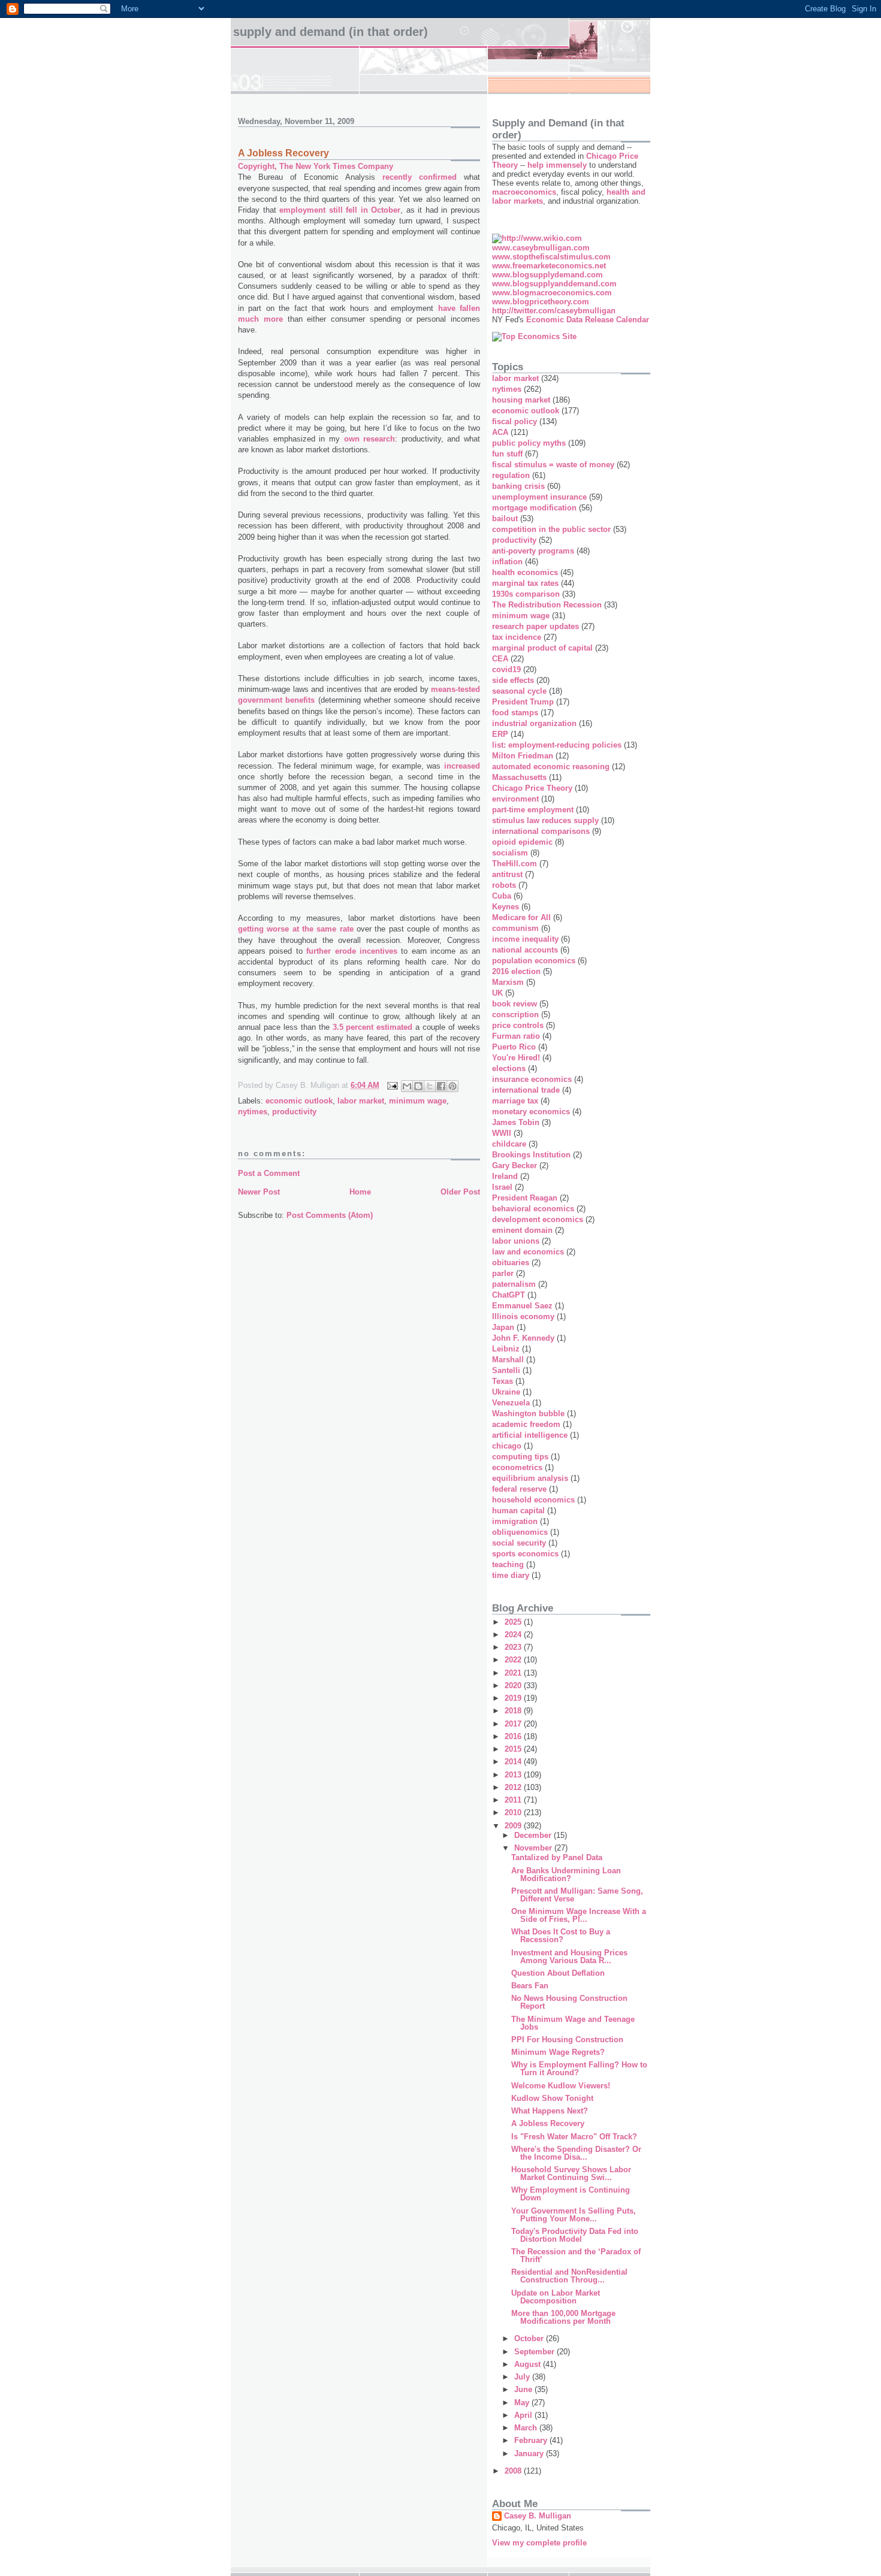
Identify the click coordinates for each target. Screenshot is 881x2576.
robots (504, 885)
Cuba (502, 896)
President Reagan (525, 1198)
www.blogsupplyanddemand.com (554, 284)
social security (519, 1543)
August (529, 2364)
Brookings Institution (531, 1155)
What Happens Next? (550, 2111)
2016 (514, 1736)
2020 (514, 1685)
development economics (538, 1219)
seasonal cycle (519, 691)
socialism (510, 853)
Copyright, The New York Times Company (316, 166)
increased (462, 766)
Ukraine (506, 1392)
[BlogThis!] (418, 1086)
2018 (514, 1711)
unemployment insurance (539, 497)
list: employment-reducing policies (557, 745)
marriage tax (515, 1101)
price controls (518, 1025)
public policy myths (529, 443)
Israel (502, 1187)
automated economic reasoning (551, 767)
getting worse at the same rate (296, 929)
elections (509, 1068)
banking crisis (518, 486)
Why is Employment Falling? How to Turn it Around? (579, 2069)
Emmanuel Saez (522, 1306)
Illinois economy (523, 1316)
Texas (503, 1381)
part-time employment (533, 810)
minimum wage (418, 1101)
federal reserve (519, 1489)
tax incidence (517, 637)
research (379, 439)
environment (515, 799)
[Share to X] (430, 1086)
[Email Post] (392, 1085)
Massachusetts (519, 777)
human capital (518, 1511)
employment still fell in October (340, 210)
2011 (514, 1800)
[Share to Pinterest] (452, 1086)
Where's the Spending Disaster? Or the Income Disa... (576, 2153)
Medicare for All (521, 917)
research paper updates (535, 626)
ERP (500, 734)
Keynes (506, 907)
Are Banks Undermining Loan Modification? (566, 1874)
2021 (514, 1673)
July (523, 2377)
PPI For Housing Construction (567, 2040)
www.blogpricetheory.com (541, 302)
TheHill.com (515, 864)
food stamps (515, 713)
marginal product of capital (542, 648)
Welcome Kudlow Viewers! (561, 2086)
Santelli (506, 1370)
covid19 (506, 669)
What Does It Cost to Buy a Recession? (561, 1936)
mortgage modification (534, 508)
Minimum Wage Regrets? (558, 2052)
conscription (515, 1015)
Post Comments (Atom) (330, 1215)
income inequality (525, 939)
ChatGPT (509, 1295)
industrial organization (534, 723)
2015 (514, 1749)
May (523, 2403)
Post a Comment (269, 1173)
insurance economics (532, 1079)
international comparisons (541, 831)
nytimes (253, 1112)
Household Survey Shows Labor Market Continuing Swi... (571, 2173)
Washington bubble (528, 1414)
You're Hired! (516, 1058)
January (530, 2453)
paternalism (514, 1284)
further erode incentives (352, 951)
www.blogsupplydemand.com (547, 275)
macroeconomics (524, 192)
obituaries (511, 1263)
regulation (511, 475)
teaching (508, 1564)
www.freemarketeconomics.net (549, 266)
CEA (500, 659)
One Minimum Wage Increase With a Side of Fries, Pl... (579, 1915)
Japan (503, 1327)
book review (515, 1004)
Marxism (508, 982)
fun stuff (507, 454)
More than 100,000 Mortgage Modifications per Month (563, 2317)
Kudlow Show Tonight (552, 2098)
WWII (502, 1133)
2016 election (516, 971)
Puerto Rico (514, 1047)
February (532, 2440)
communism (515, 928)
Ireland (505, 1176)
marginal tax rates (525, 583)
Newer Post (259, 1192)
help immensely (557, 165)
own (352, 439)
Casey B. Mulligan (538, 2516)
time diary (511, 1575)
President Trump (523, 702)
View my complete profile (539, 2543)
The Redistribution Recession (547, 605)
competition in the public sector (551, 529)
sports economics (525, 1554)
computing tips (520, 1457)
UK (497, 993)
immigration (515, 1521)
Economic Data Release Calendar (588, 320)
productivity (294, 1112)
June (524, 2389)
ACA (500, 432)
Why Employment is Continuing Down (571, 2194)
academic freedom (526, 1424)
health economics (525, 572)
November (534, 1848)
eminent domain (522, 1230)
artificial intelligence (530, 1435)
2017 (514, 1724)
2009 (514, 1826)
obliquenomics (520, 1532)
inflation (507, 562)
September (535, 2352)
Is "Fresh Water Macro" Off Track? (574, 2137)
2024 (514, 1635)
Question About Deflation (558, 1973)
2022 (514, 1660)
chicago (507, 1446)
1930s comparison (526, 594)
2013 (514, 1775)
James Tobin (516, 1122)
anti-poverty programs (533, 551)
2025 (514, 1622)
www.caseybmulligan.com (541, 248)
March (527, 2428)
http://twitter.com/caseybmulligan (554, 311)
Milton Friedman (523, 756)
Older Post (460, 1192)
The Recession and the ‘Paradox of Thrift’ (576, 2255)
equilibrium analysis (530, 1478)
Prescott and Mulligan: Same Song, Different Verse (577, 1895)
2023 (514, 1647)
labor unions (516, 1241)
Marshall (508, 1360)
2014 (514, 1762)
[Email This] (407, 1086)
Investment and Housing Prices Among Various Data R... (569, 1957)
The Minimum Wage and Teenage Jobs (573, 2023)
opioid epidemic (522, 842)
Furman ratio (516, 1036)
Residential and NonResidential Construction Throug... (569, 2276)
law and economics (528, 1252)
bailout (505, 518)
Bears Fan (530, 1986)
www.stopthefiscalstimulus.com (551, 257)
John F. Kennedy (523, 1338)
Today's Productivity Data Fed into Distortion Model (575, 2235)
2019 (514, 1698)
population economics (534, 961)
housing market (521, 400)
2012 (514, 1787)
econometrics (517, 1467)
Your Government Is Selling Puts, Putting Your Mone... (574, 2215)
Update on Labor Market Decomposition (556, 2297)
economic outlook (299, 1101)
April (524, 2415)
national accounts (525, 950)
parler (503, 1273)
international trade (526, 1090)
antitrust (507, 874)
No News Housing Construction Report (569, 2002)
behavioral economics (533, 1209)
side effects (513, 680)
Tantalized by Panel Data (557, 1857)
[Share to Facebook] (441, 1086)
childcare (509, 1144)
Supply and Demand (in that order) (331, 32)
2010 (514, 1812)
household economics (533, 1500)
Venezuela (511, 1403)
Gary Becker (515, 1165)
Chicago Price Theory (532, 788)
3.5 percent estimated (373, 1027)
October (530, 2338)
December (534, 1835)
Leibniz (506, 1349)
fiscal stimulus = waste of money (553, 465)
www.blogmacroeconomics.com (552, 293)
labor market (361, 1101)
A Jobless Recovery (548, 2123)
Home (360, 1192)
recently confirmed (420, 177)
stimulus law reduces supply (545, 820)
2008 (514, 2471)
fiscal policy (515, 421)
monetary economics (531, 1112)
